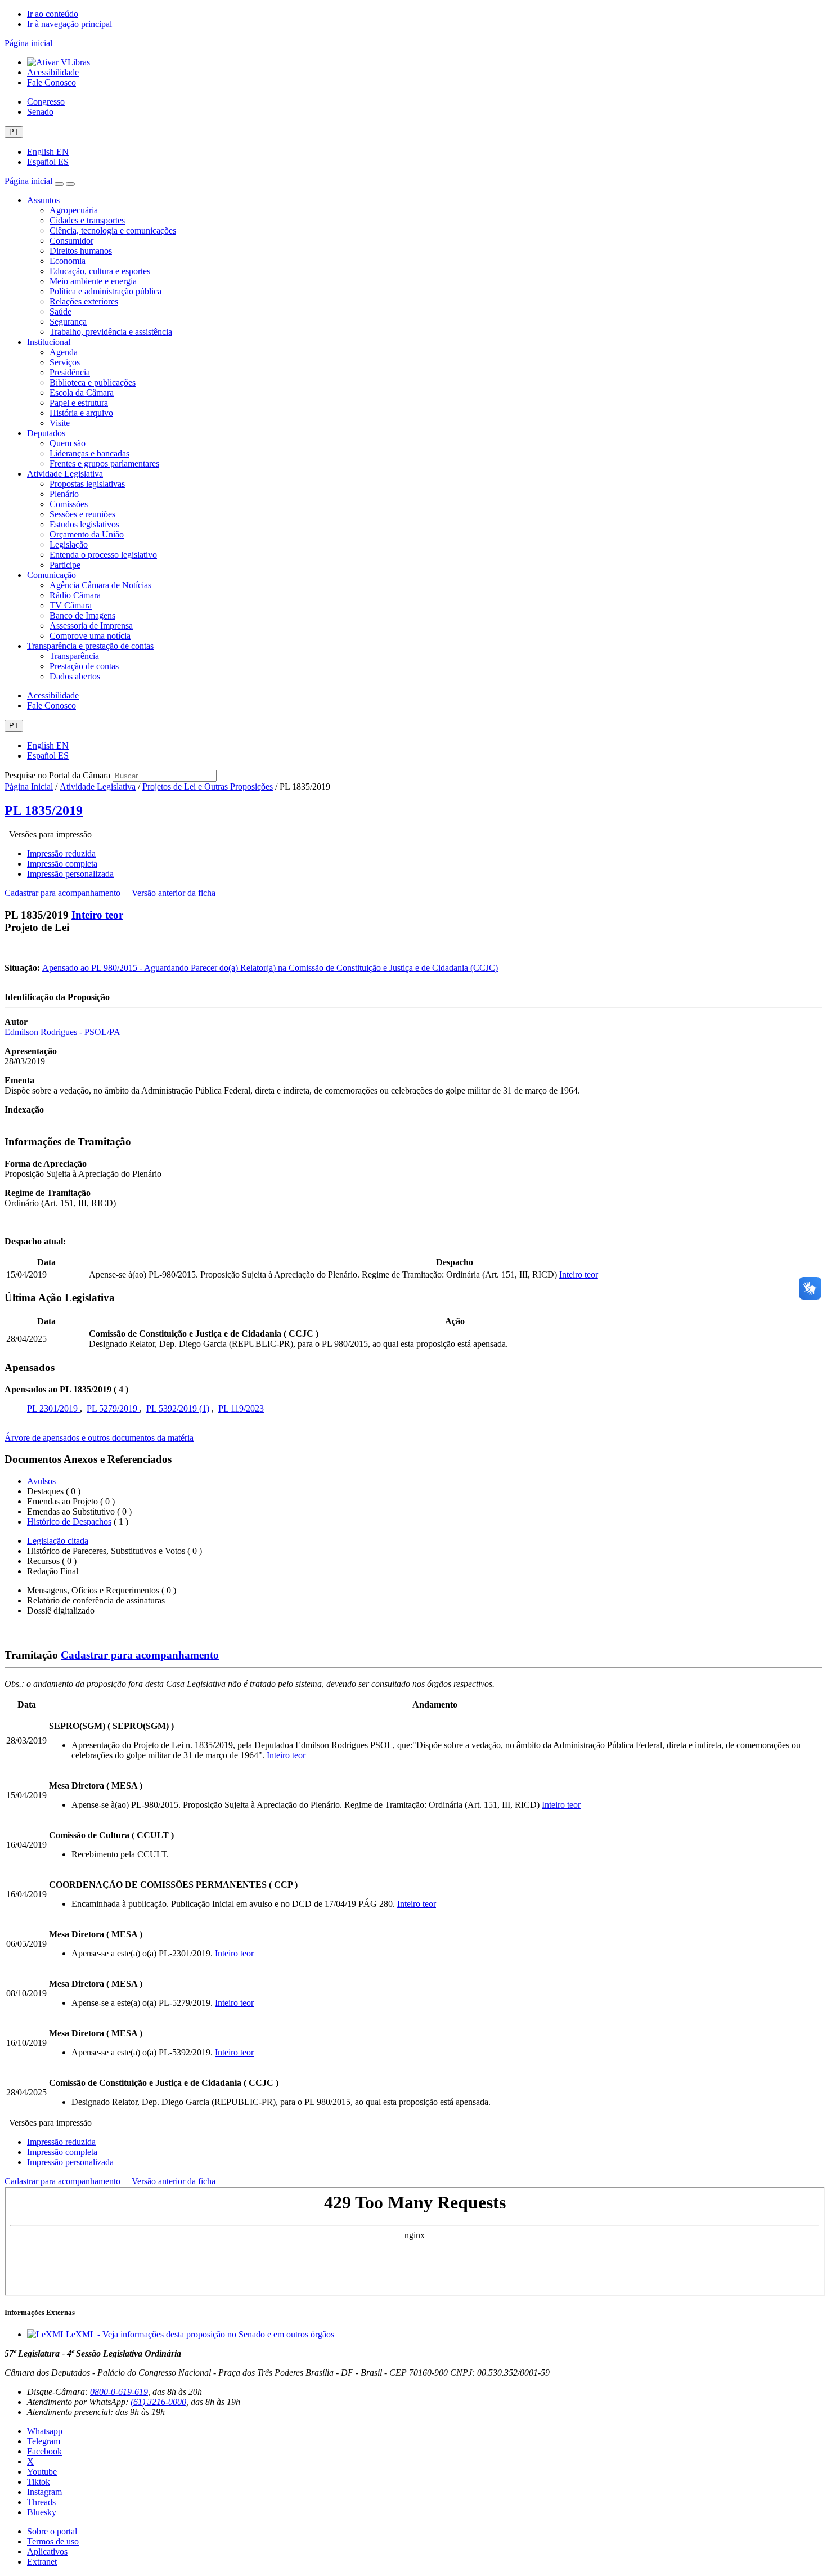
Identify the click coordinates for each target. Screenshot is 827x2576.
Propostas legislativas (87, 484)
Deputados (46, 433)
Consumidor (71, 241)
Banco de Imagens (82, 615)
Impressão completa (62, 864)
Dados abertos (75, 676)
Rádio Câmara (75, 595)
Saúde (60, 312)
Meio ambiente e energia (93, 281)
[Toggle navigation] (59, 184)
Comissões (69, 504)
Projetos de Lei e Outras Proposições (208, 787)
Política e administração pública (105, 291)
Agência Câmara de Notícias (100, 585)
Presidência (70, 372)
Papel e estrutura (79, 403)
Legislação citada (58, 1541)
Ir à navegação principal (69, 24)
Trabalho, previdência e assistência (111, 332)
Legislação (69, 545)
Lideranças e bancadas (89, 453)
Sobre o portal (52, 2531)
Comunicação (51, 575)
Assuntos (43, 200)
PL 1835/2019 (44, 810)
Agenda (64, 352)
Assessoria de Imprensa (91, 626)
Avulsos (41, 1481)
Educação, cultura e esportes (100, 271)
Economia (68, 261)
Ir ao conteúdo (53, 14)
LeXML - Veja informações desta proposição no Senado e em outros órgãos (200, 2334)
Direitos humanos (81, 251)
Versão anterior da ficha (174, 893)
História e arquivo (81, 413)
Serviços (65, 362)
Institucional (49, 342)
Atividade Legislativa (65, 474)
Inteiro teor (97, 915)
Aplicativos (47, 2552)
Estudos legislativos (84, 524)
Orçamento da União (87, 534)
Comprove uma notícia (90, 636)
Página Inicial (29, 787)
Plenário (64, 494)
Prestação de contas (84, 666)
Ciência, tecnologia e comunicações (113, 230)
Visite (60, 423)
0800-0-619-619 (119, 2392)
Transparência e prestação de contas (90, 646)
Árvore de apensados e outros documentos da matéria (99, 1438)
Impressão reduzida (61, 854)
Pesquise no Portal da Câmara (57, 775)
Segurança (68, 322)
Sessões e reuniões (82, 514)
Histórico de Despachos (69, 1522)
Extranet (42, 2562)
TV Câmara (71, 605)
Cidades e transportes (87, 220)
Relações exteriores (84, 301)
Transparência (74, 656)
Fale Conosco (51, 82)
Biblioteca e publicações (93, 382)
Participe (65, 565)
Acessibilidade (53, 72)
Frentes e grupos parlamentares (104, 463)
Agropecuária (74, 210)
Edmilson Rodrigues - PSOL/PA (62, 1032)
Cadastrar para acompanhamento (65, 893)
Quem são (68, 443)
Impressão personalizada (70, 874)
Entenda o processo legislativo (103, 555)
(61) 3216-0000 (158, 2402)
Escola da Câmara (82, 393)
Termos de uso (53, 2541)
